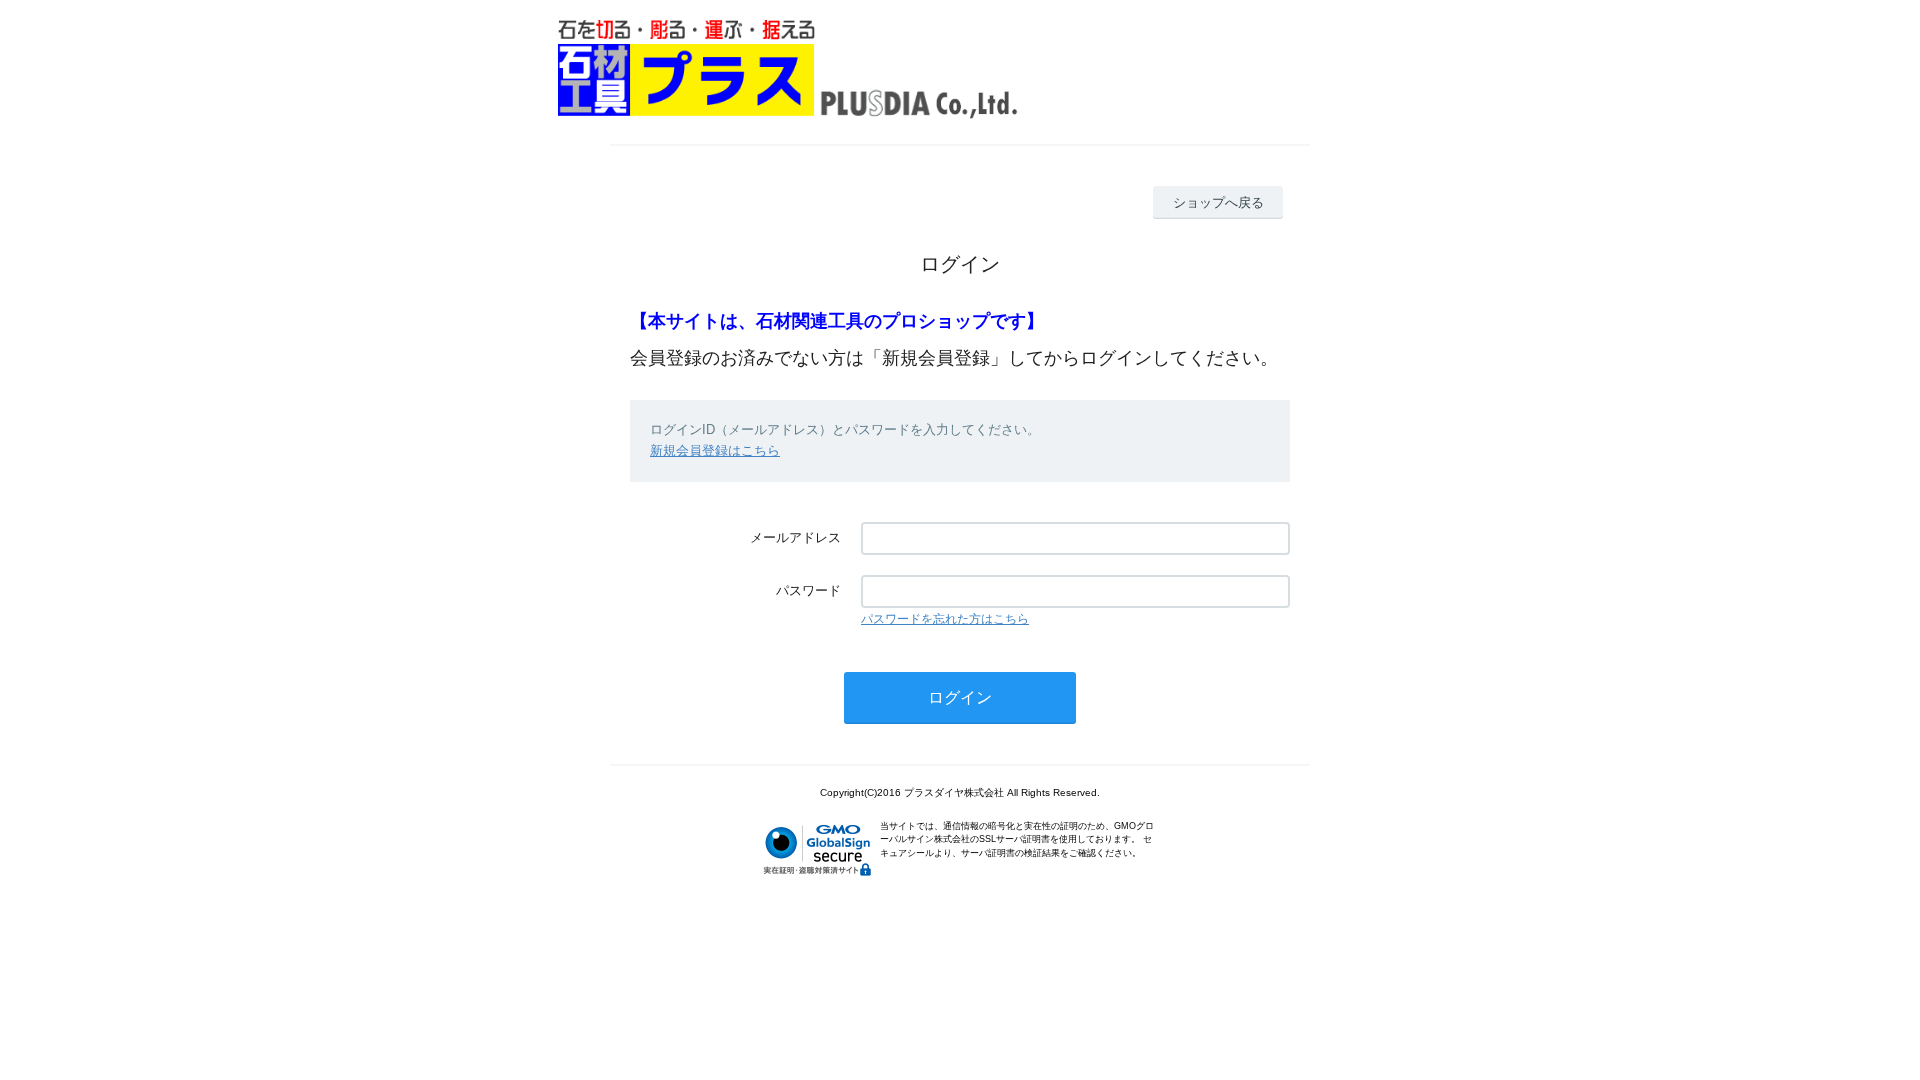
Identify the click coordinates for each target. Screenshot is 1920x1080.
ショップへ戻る (1218, 202)
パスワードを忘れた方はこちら (945, 619)
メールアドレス (795, 537)
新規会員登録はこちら (715, 450)
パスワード (808, 590)
